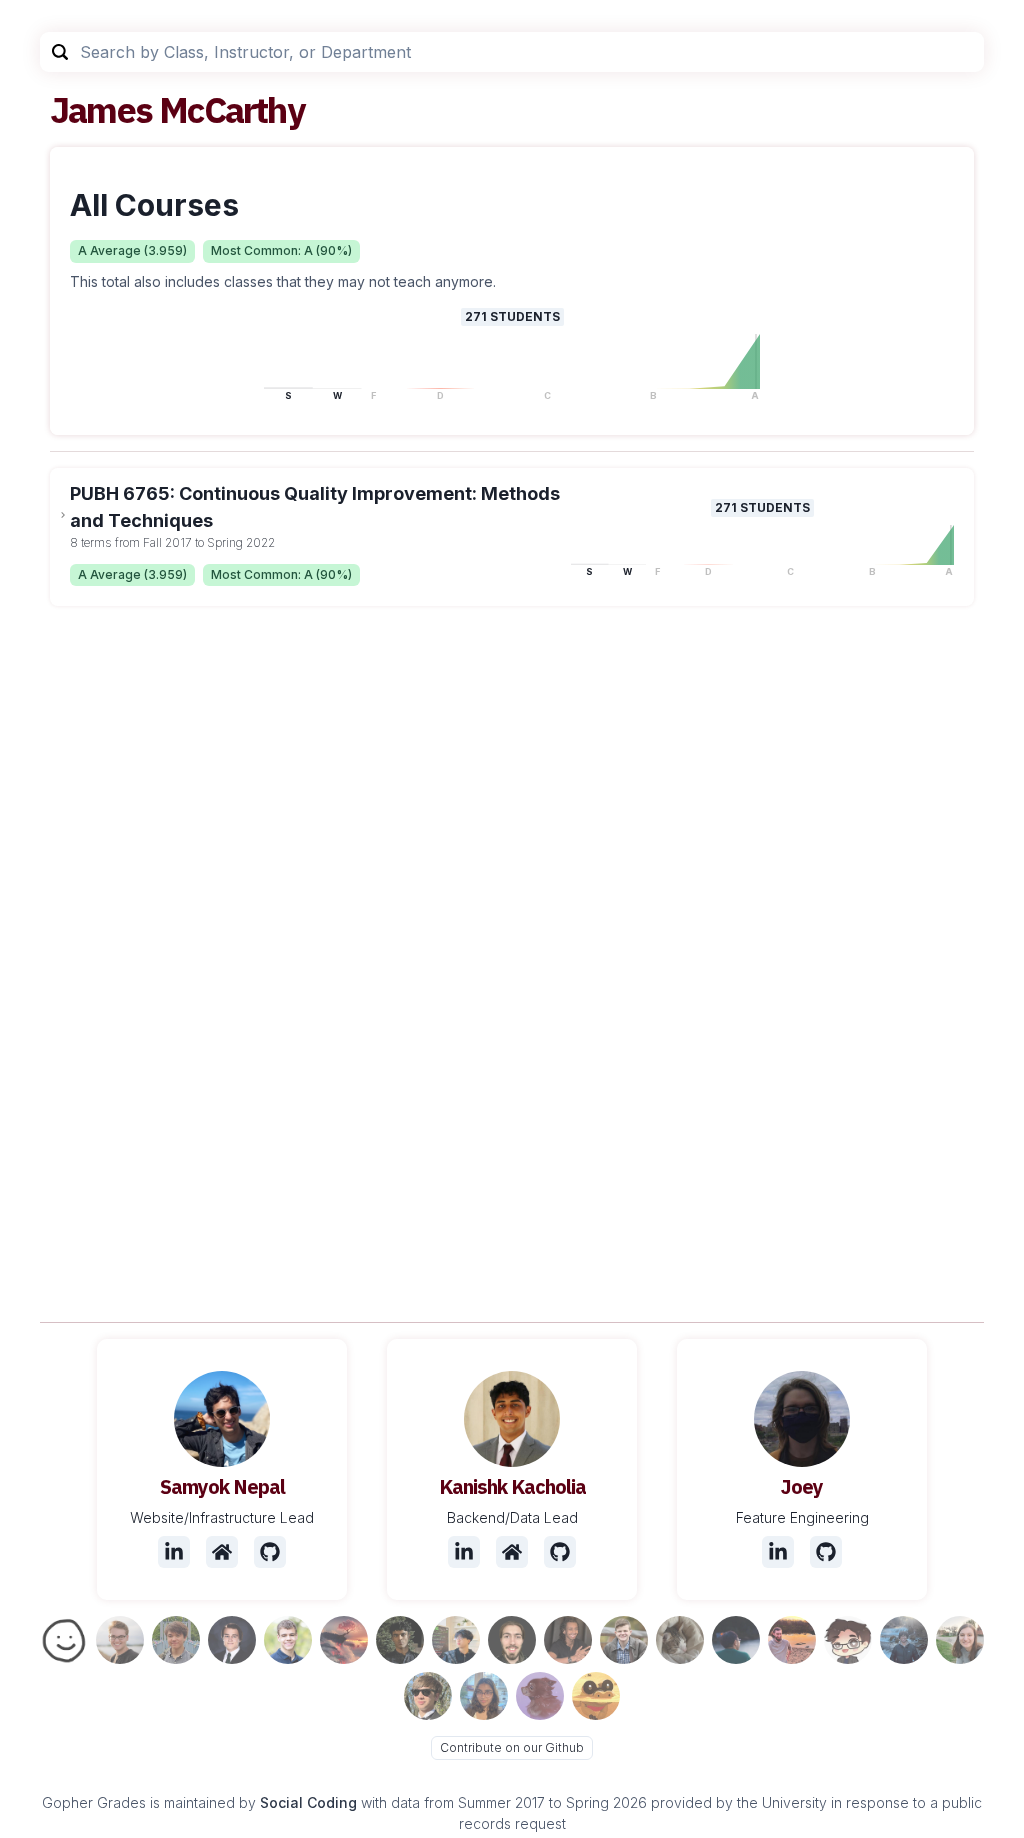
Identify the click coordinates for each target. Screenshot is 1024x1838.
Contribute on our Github (512, 1747)
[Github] (270, 1552)
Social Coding (308, 1802)
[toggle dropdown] (63, 515)
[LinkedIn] (174, 1552)
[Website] (222, 1552)
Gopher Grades (94, 1802)
